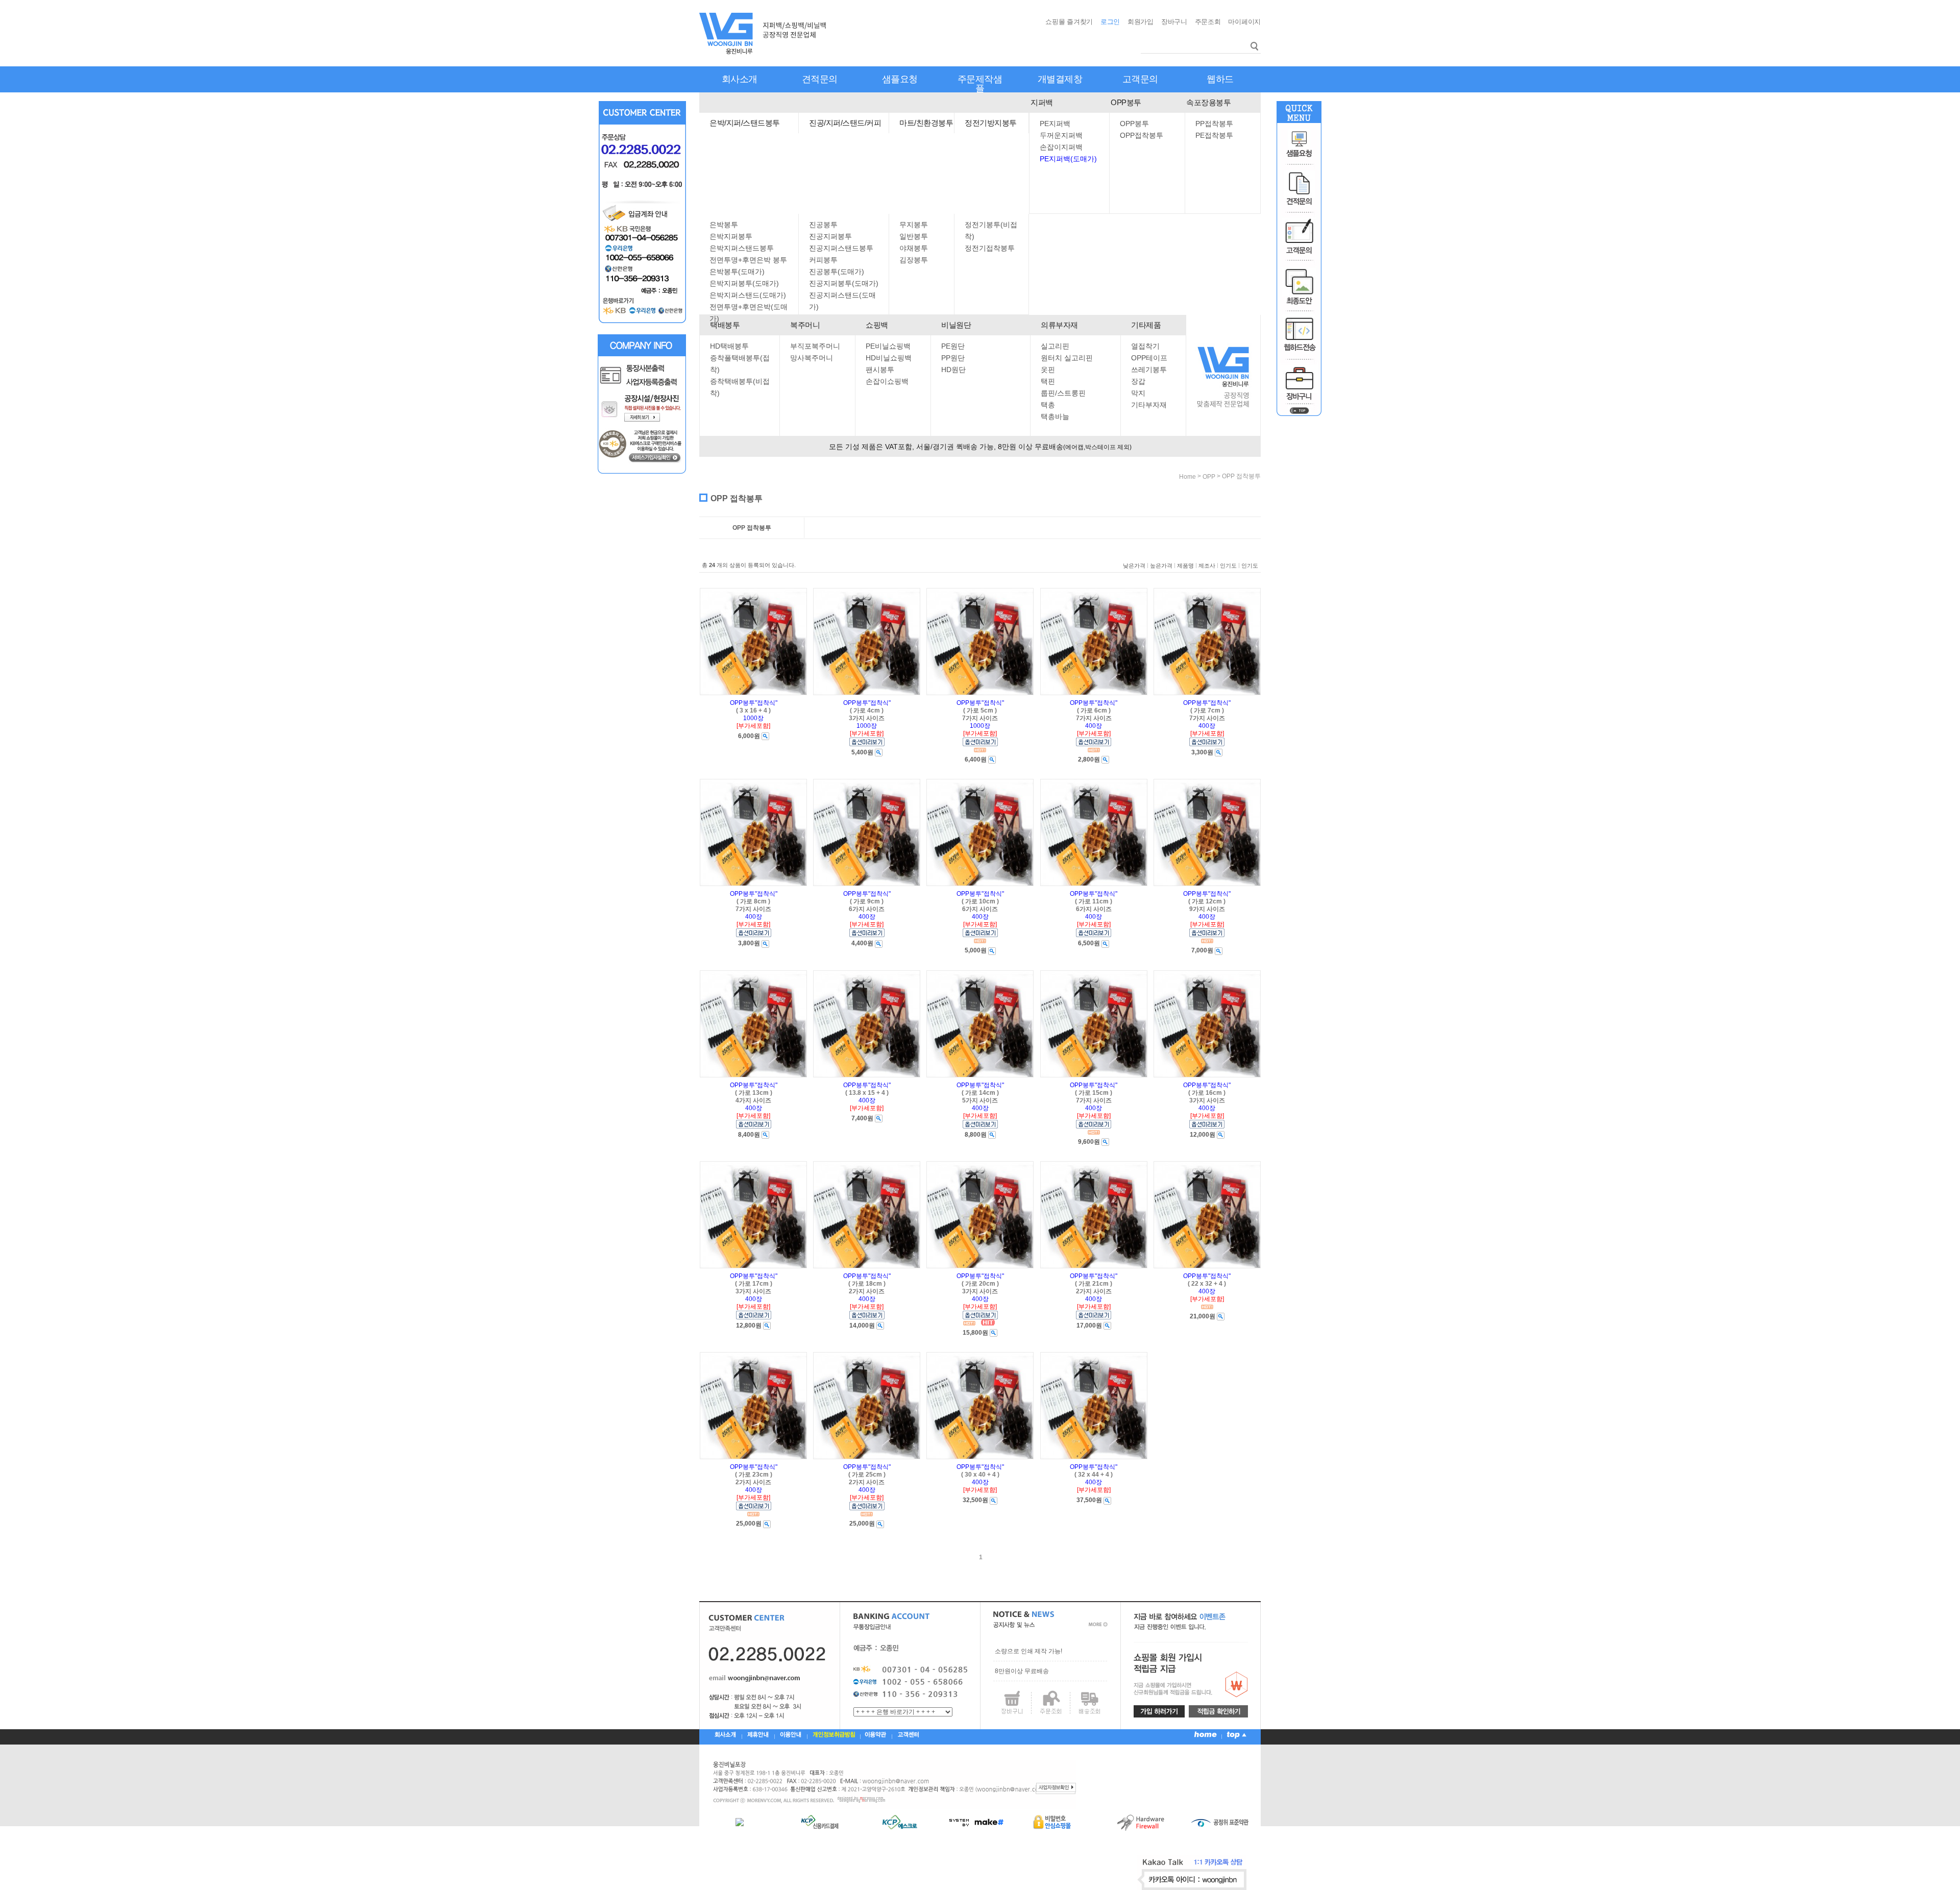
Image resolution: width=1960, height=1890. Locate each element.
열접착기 (1145, 346)
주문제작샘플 (980, 84)
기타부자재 (1149, 405)
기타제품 (1146, 325)
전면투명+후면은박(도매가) (749, 313)
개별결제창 (1060, 79)
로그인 (1110, 22)
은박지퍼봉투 (731, 236)
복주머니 (805, 325)
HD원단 (953, 370)
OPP (1209, 477)
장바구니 (1174, 22)
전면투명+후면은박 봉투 (748, 260)
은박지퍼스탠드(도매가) (748, 295)
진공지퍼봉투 (830, 236)
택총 (1048, 405)
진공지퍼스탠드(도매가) (842, 301)
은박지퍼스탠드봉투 (742, 248)
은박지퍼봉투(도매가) (744, 283)
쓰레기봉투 (1149, 370)
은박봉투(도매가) (737, 272)
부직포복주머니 (815, 346)
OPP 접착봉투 (1241, 476)
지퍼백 (1042, 102)
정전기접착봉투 (990, 248)
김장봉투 (914, 260)
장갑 (1138, 381)
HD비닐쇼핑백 (889, 358)
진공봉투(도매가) (837, 272)
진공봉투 (823, 225)
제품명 (1185, 566)
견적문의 (820, 79)
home (1187, 477)
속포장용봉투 (1208, 102)
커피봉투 (823, 260)
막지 (1138, 393)
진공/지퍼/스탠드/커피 (845, 123)
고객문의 (1140, 79)
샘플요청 (900, 79)
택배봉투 (725, 325)
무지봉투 (914, 225)
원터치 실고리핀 (1067, 358)
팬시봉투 (880, 370)
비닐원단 (956, 325)
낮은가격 (1134, 566)
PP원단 (953, 358)
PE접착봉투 (1214, 135)
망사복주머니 (812, 358)
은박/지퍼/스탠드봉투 (745, 123)
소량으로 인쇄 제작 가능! (1028, 1651)
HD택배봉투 (729, 346)
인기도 (1228, 566)
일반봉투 (914, 236)
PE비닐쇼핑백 (888, 346)
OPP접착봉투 (1142, 135)
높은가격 (1161, 566)
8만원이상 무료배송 (1022, 1671)
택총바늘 (1055, 416)
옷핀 (1048, 370)
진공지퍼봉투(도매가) (844, 283)
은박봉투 (724, 225)
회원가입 (1141, 22)
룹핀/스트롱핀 (1063, 393)
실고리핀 (1055, 346)
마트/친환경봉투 (926, 123)
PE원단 (953, 346)
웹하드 (1220, 79)
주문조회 (1208, 22)
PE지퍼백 (1055, 124)
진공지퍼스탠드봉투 (841, 248)
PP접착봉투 (1214, 124)
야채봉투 (914, 248)
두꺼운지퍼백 (1061, 135)
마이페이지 (1244, 22)
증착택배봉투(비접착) (740, 387)
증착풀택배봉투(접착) (740, 364)
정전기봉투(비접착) (991, 230)
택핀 (1048, 381)
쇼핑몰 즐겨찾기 (1069, 22)
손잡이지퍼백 (1061, 147)
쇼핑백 (877, 325)
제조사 (1207, 566)
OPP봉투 (1126, 102)
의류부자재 (1059, 325)
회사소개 (740, 79)
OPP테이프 (1149, 358)
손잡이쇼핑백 (887, 381)
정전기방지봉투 (991, 123)
